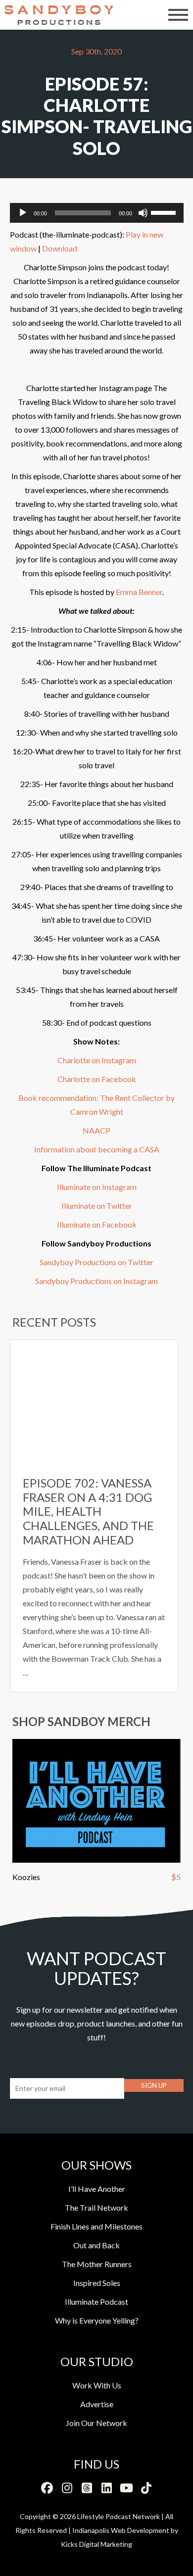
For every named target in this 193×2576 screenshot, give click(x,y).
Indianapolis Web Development (121, 2530)
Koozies (26, 1877)
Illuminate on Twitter (97, 1206)
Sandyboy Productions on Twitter (96, 1262)
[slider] (165, 212)
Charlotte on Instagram (97, 1060)
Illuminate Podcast (96, 2302)
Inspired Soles (97, 2283)
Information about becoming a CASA (97, 1149)
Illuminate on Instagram (97, 1187)
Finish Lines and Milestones (96, 2226)
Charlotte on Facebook (97, 1079)
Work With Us (97, 2385)
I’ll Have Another (97, 2189)
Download (60, 248)
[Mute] (143, 213)
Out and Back (96, 2245)
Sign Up (154, 2085)
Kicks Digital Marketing (96, 2544)
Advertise (97, 2404)
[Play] (23, 213)
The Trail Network (96, 2207)
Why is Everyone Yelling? (97, 2320)
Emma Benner (139, 592)
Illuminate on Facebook (97, 1224)
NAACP (96, 1130)
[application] (97, 213)
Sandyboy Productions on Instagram (96, 1281)
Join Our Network (96, 2423)
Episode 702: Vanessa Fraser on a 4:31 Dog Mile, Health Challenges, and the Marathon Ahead (88, 1511)
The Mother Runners (97, 2264)
